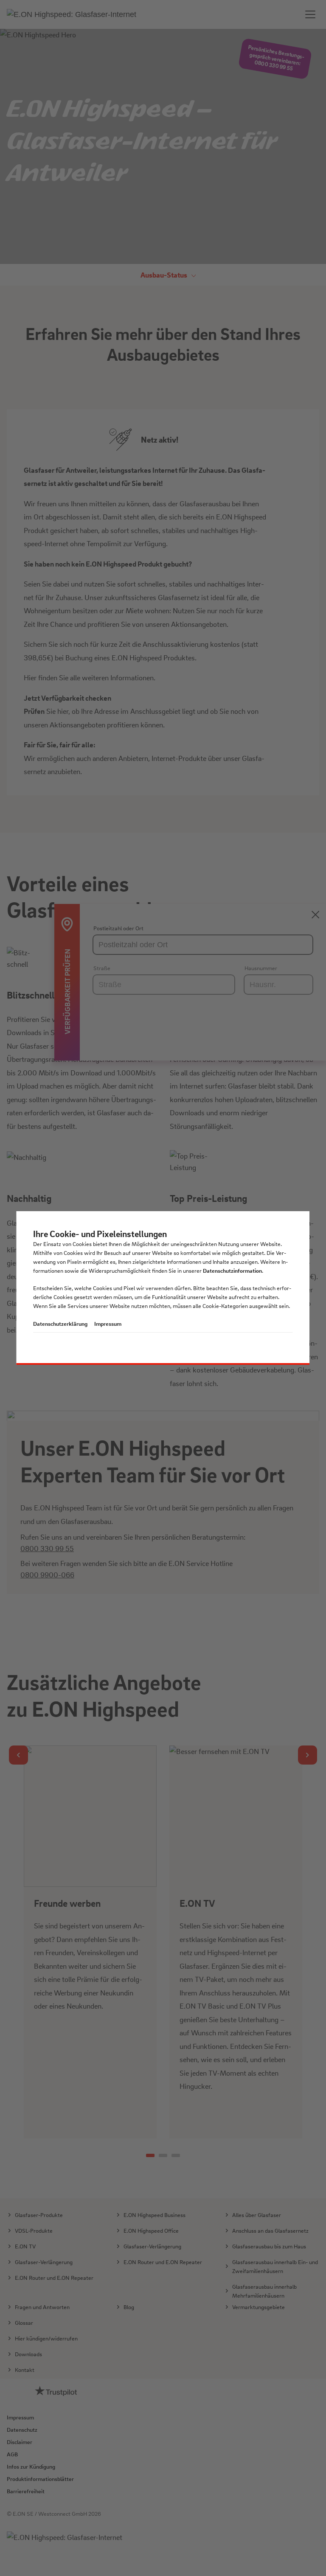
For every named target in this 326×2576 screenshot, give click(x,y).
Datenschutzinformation (232, 1270)
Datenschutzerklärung (60, 1323)
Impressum (108, 1323)
